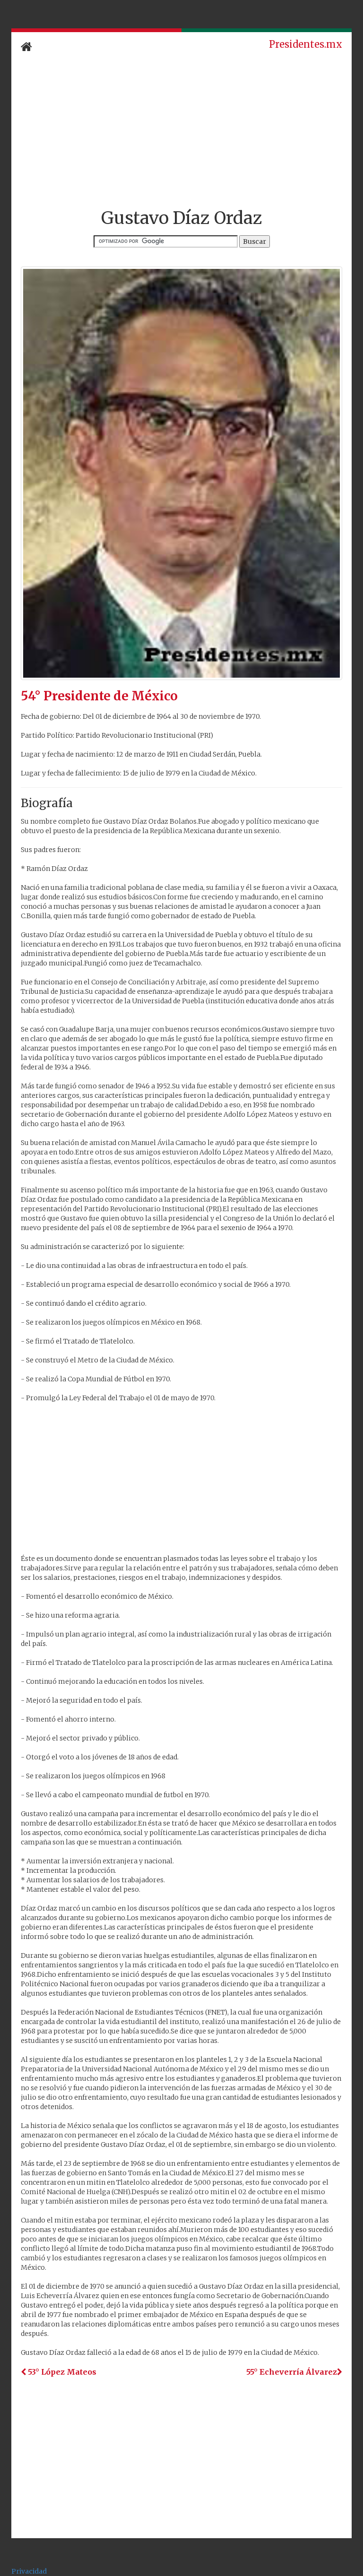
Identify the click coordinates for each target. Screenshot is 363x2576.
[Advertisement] (181, 131)
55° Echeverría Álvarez (292, 2372)
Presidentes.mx (306, 44)
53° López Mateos (61, 2372)
